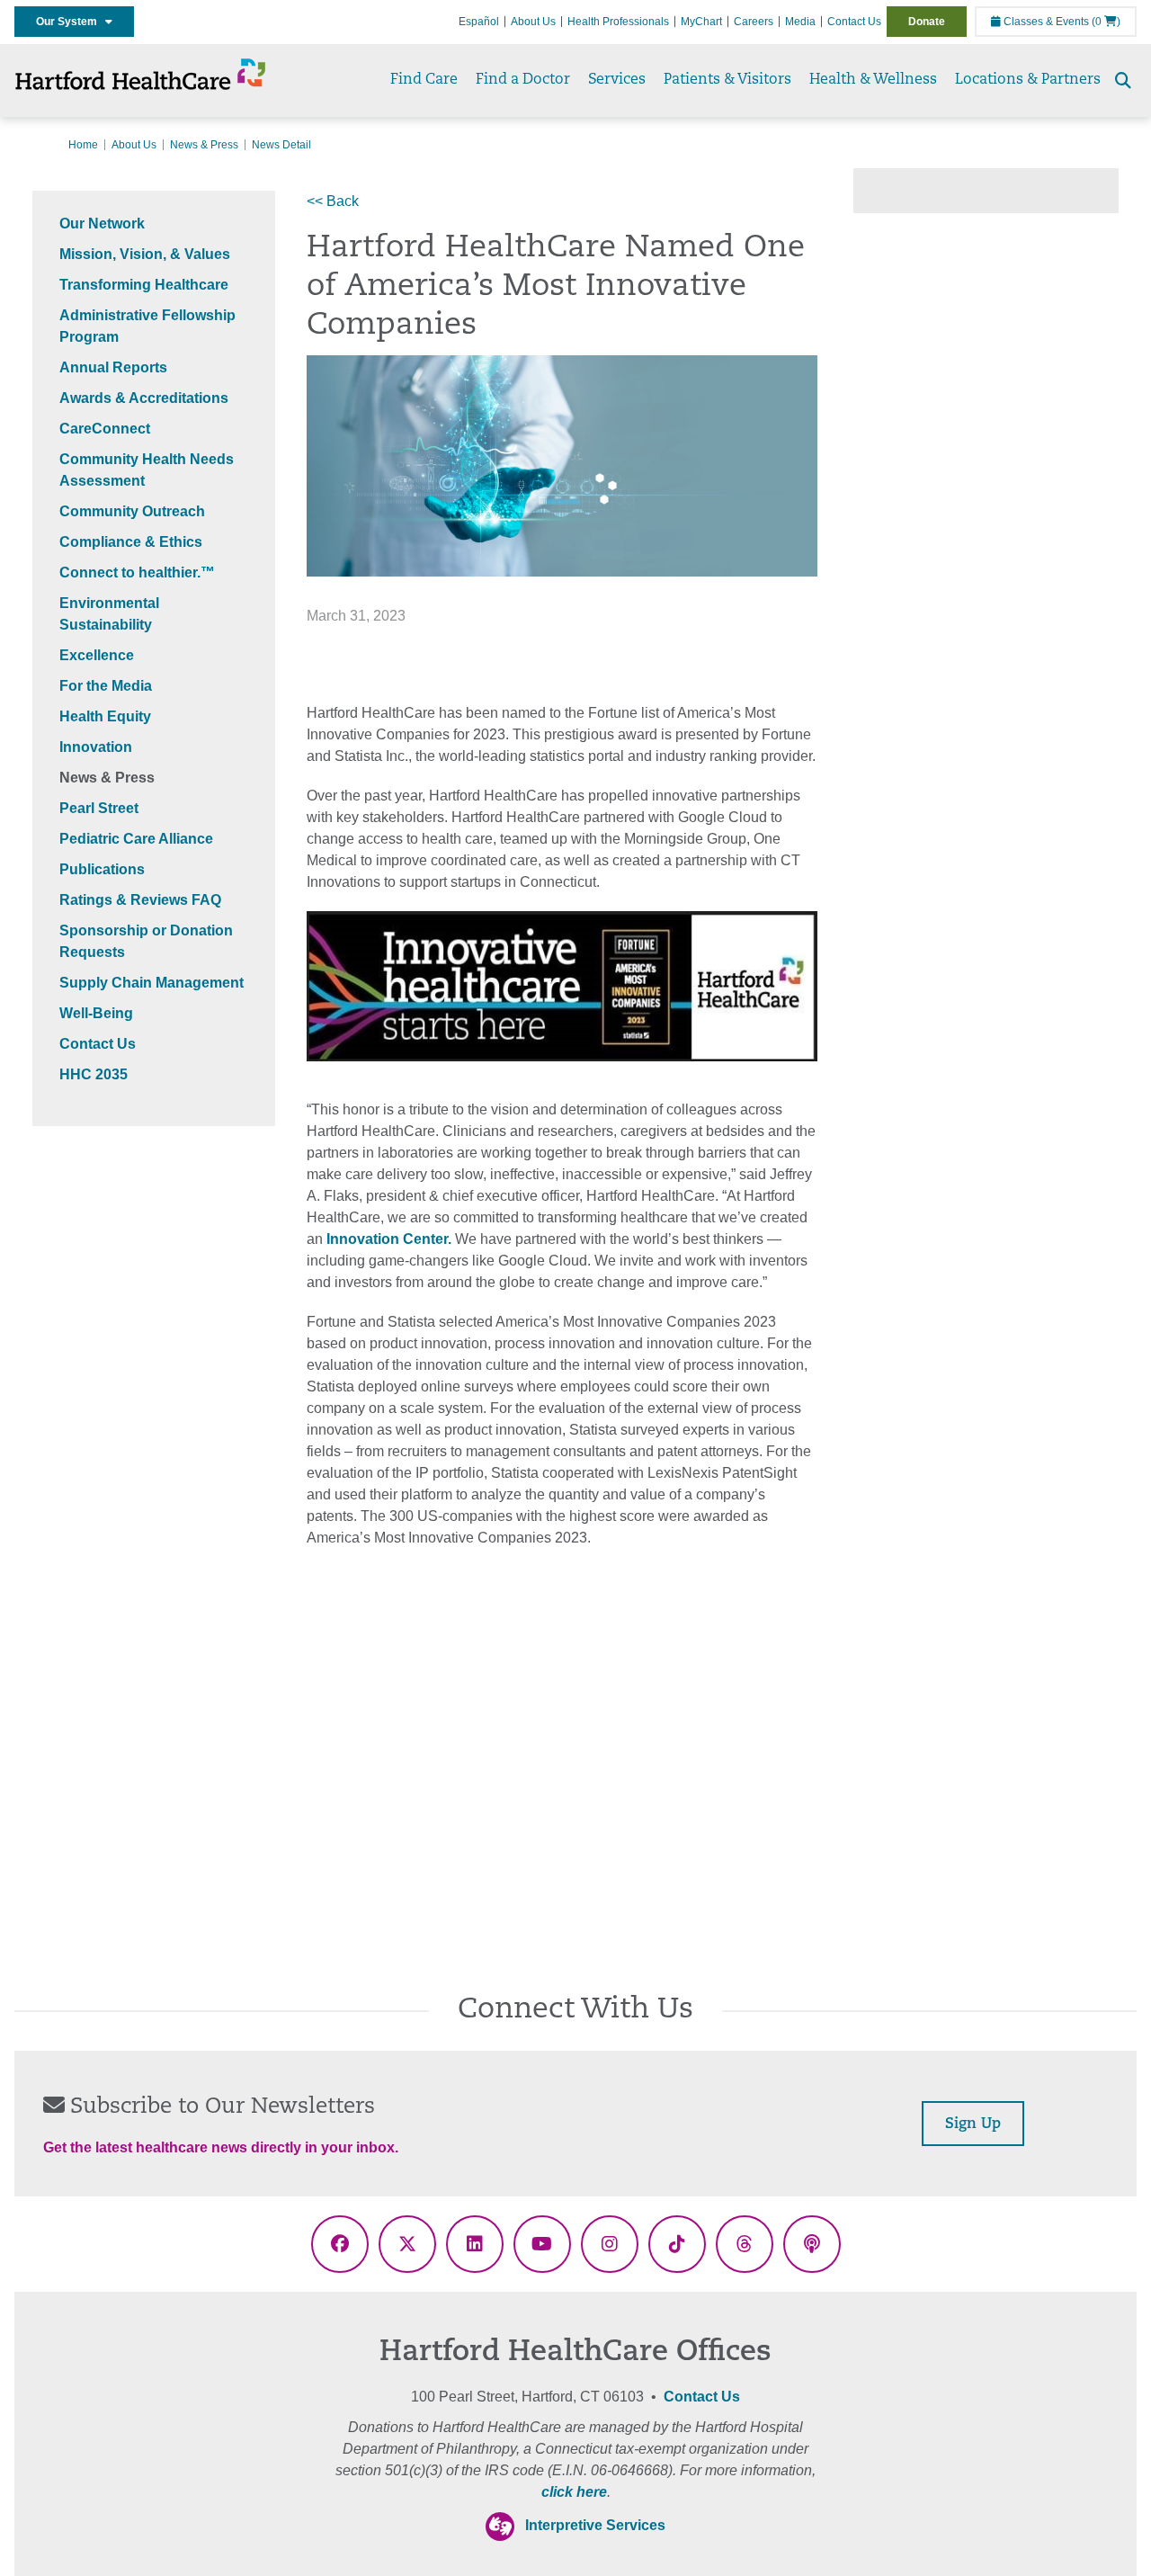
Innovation (96, 747)
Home (83, 145)
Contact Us (854, 22)
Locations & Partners (1028, 80)
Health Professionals (618, 22)
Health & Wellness (873, 80)
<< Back (333, 201)
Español (479, 22)
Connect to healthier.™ (137, 572)
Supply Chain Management (152, 983)
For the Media (106, 686)
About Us (533, 22)
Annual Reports (113, 367)
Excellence (97, 655)
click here (574, 2492)
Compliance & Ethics (131, 542)
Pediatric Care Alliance (136, 839)
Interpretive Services (595, 2525)
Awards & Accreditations (144, 398)
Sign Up (973, 2124)
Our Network (102, 224)
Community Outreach (132, 511)
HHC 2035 (94, 1074)
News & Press (204, 145)
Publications (102, 869)
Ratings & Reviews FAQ (140, 900)
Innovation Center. (389, 1239)
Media (800, 22)
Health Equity (105, 716)
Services (617, 80)
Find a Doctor (523, 80)
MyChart (701, 22)
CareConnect (105, 429)
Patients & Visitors (727, 80)
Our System (71, 22)
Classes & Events (1045, 22)
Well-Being (96, 1013)
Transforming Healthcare (144, 285)
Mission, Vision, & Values (145, 254)
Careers (754, 22)
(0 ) (1106, 22)
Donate (927, 22)
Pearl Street (99, 808)
